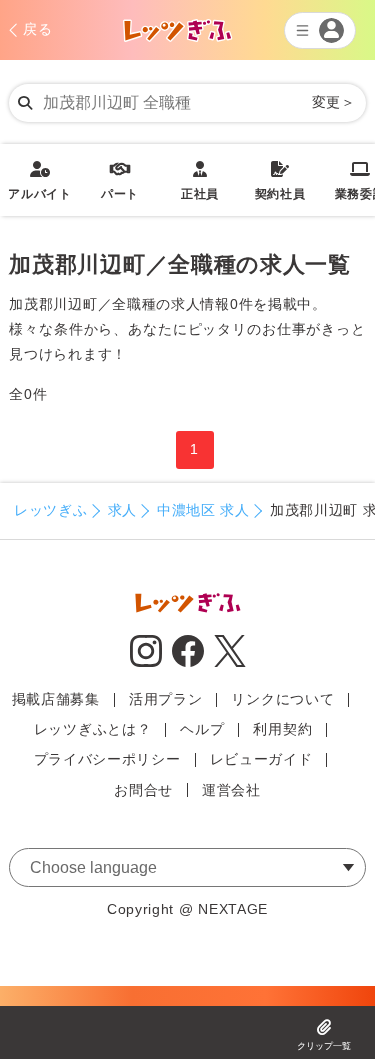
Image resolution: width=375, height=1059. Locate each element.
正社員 (200, 181)
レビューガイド (261, 759)
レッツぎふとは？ (93, 729)
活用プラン (166, 699)
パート (120, 181)
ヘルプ (202, 729)
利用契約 (282, 729)
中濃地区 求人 (203, 510)
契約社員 (280, 181)
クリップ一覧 (324, 1046)
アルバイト (40, 181)
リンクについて (282, 699)
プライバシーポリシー (107, 759)
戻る (37, 29)
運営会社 (231, 790)
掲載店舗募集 (56, 699)
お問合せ (143, 790)
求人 (122, 510)
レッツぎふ (51, 510)
